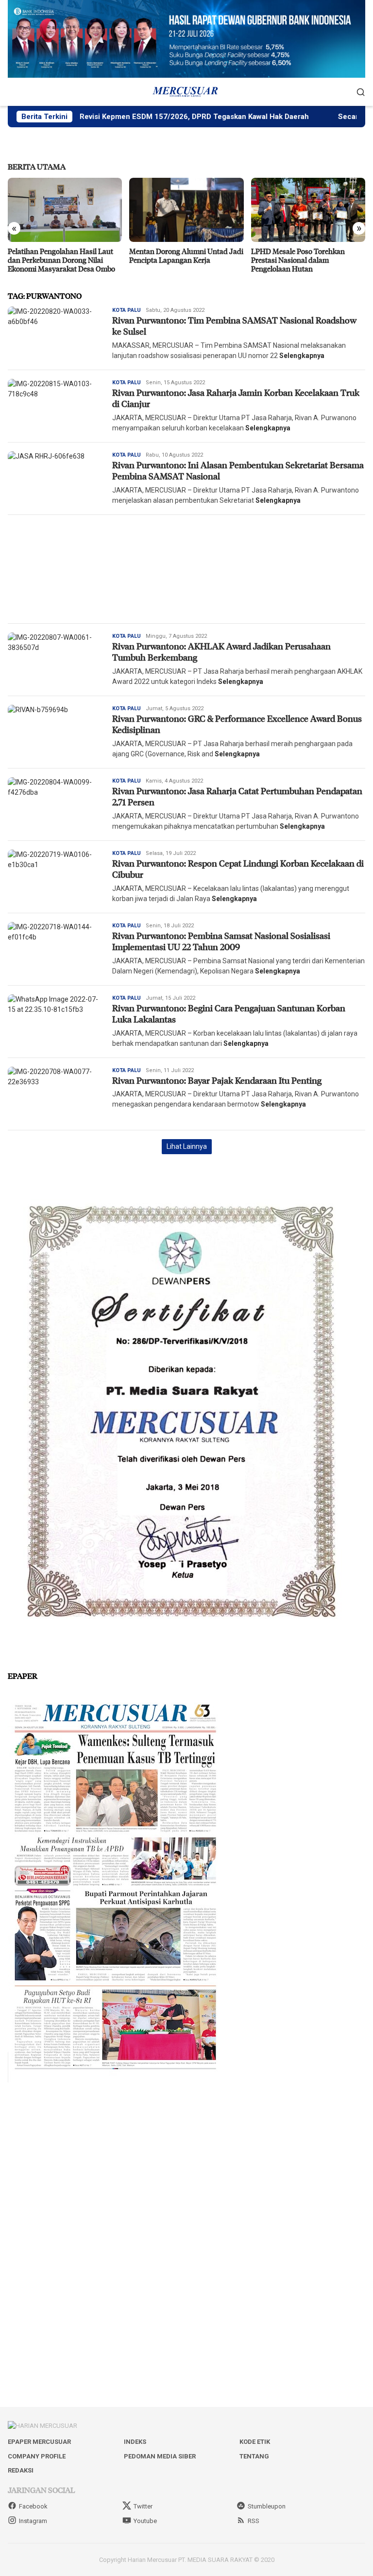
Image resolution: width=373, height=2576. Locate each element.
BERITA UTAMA (37, 166)
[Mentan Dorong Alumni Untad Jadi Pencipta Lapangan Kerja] (65, 210)
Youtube (145, 2521)
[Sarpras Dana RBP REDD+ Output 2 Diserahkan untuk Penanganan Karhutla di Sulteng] (308, 210)
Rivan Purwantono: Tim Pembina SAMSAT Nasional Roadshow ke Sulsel (234, 326)
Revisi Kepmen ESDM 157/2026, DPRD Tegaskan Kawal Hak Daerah (137, 117)
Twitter (143, 2506)
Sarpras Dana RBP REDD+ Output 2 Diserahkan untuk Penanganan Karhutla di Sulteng (306, 260)
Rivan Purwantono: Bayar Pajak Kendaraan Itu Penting (217, 1080)
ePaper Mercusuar (39, 2442)
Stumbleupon (267, 2506)
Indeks (135, 2442)
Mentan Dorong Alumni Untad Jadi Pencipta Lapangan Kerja (65, 256)
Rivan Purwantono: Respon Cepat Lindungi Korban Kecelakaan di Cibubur (238, 869)
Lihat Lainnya (187, 1146)
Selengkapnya (302, 356)
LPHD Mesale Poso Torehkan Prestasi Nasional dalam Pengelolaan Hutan (176, 260)
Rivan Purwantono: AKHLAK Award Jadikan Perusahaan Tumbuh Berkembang (221, 652)
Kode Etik (255, 2442)
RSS (254, 2521)
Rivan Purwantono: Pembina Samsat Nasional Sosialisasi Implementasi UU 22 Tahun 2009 (221, 941)
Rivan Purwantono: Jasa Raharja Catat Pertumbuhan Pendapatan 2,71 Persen (237, 796)
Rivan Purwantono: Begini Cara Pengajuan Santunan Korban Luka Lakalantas (229, 1014)
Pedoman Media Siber (160, 2456)
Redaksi (21, 2470)
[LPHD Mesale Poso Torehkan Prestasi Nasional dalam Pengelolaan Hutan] (186, 210)
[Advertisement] (186, 569)
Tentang (254, 2456)
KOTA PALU (127, 310)
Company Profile (37, 2456)
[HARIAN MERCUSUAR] (186, 91)
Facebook (33, 2506)
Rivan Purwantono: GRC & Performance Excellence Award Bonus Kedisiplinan (237, 724)
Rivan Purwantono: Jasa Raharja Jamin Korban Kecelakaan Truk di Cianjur (236, 398)
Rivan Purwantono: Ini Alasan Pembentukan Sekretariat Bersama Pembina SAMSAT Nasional (238, 470)
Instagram (33, 2521)
